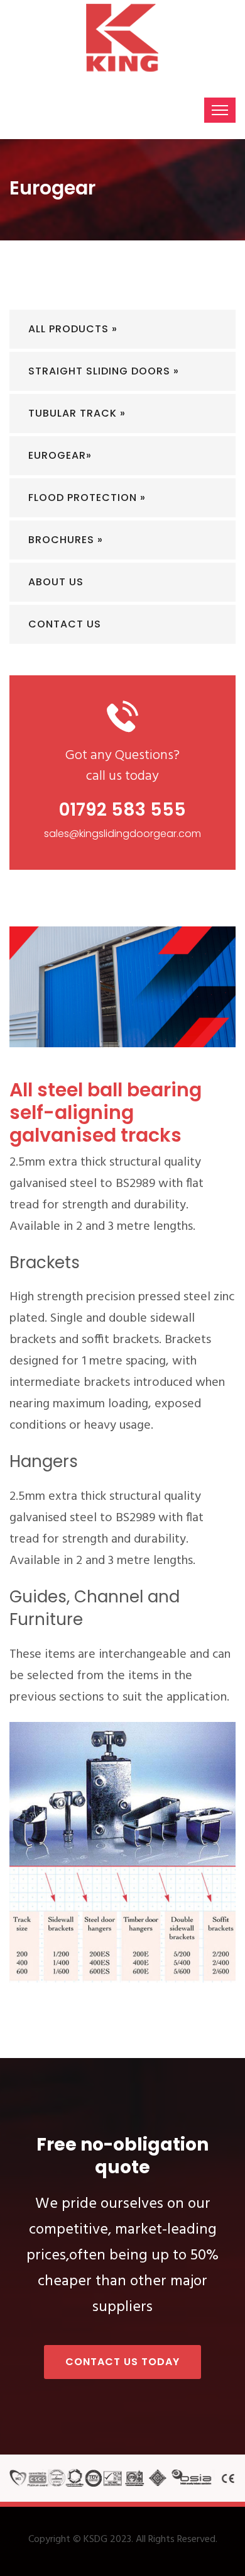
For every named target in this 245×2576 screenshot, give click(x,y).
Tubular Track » (77, 413)
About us (56, 582)
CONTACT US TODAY (122, 2362)
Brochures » (66, 540)
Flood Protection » (87, 498)
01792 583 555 (122, 810)
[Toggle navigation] (220, 110)
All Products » (73, 329)
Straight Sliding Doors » (104, 371)
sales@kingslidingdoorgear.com (122, 834)
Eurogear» (60, 455)
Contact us (65, 624)
